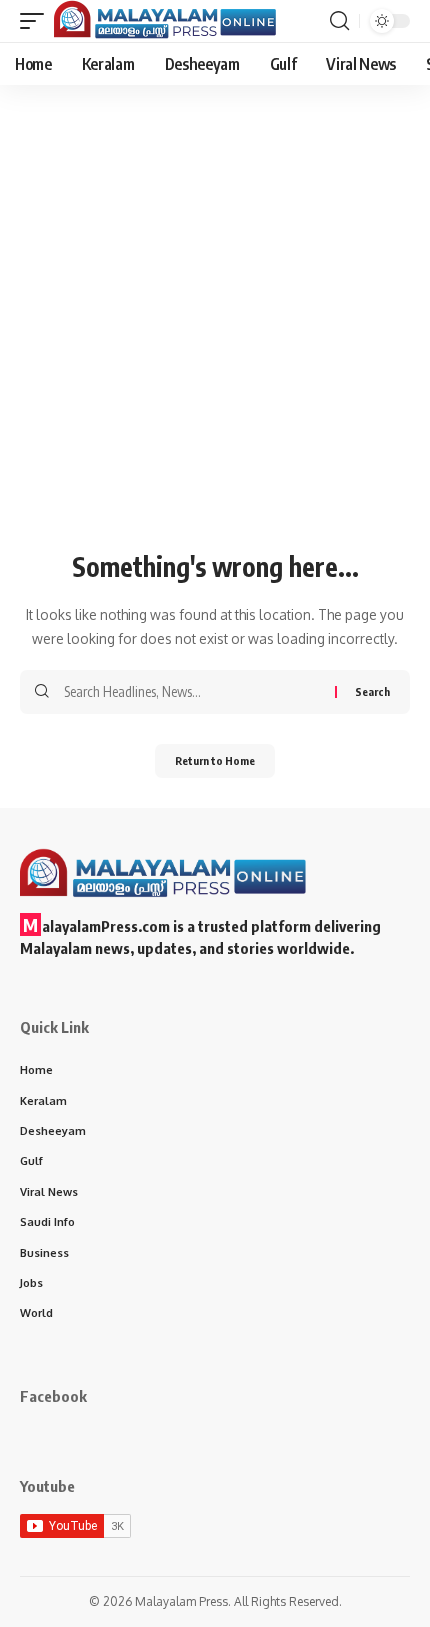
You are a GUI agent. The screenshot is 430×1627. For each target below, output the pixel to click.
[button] (37, 21)
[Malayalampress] (170, 21)
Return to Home (215, 760)
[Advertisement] (215, 358)
